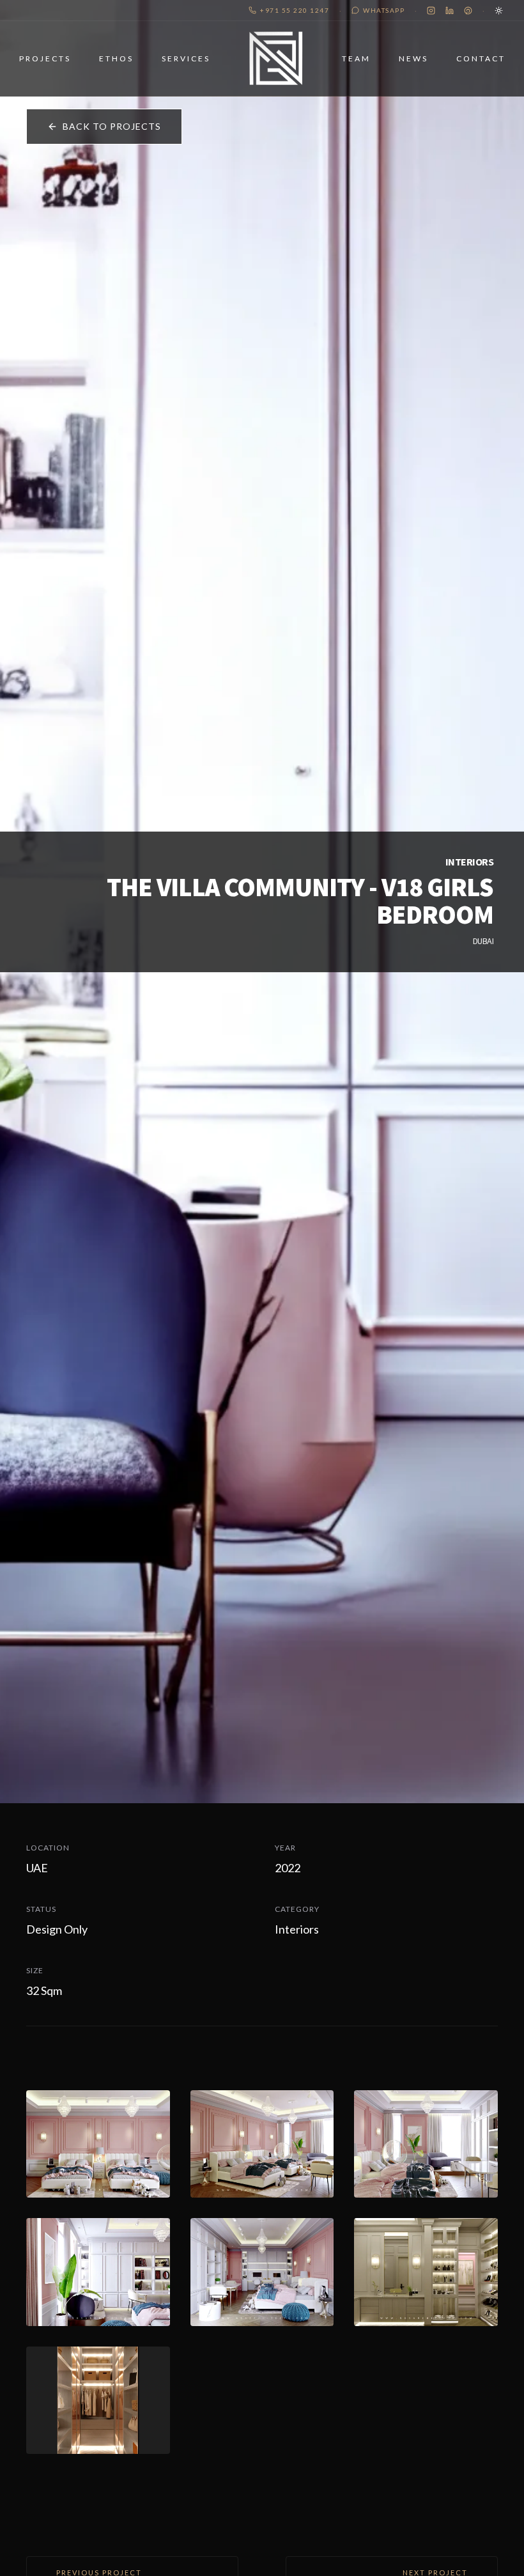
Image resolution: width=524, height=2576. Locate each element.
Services (186, 58)
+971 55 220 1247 (295, 10)
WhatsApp (384, 10)
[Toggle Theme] (499, 11)
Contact (481, 58)
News (413, 58)
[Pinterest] (468, 11)
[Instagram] (431, 11)
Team (356, 58)
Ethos (116, 58)
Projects (45, 58)
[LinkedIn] (450, 11)
